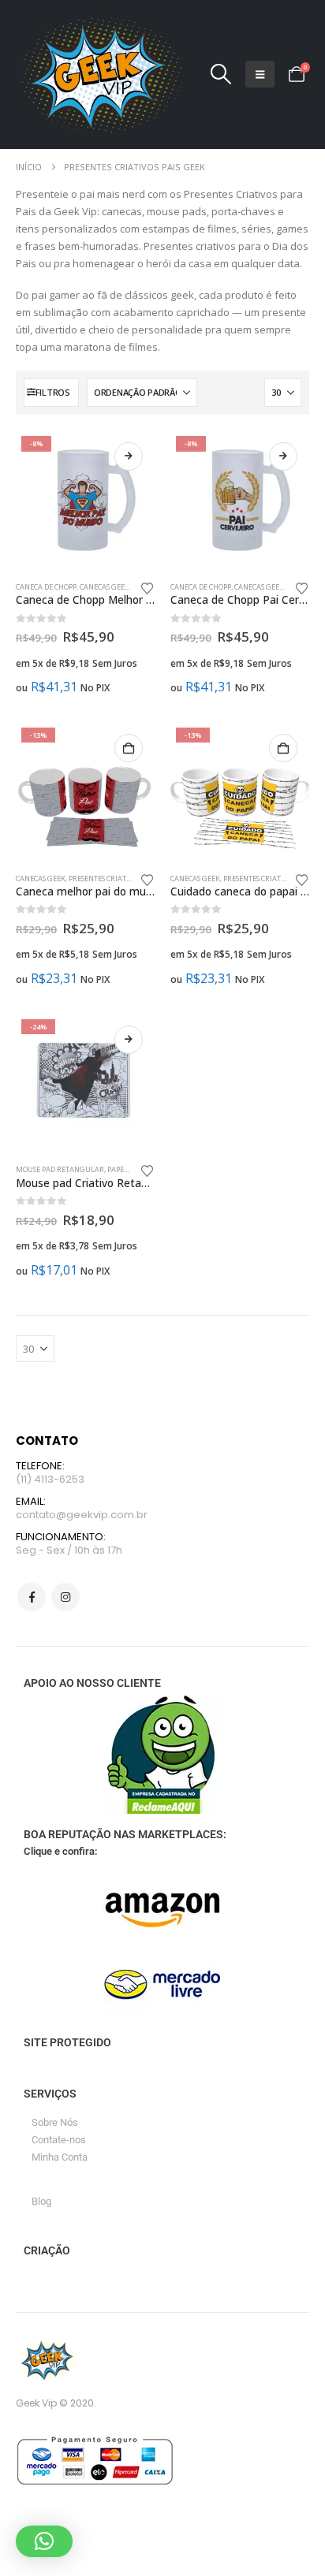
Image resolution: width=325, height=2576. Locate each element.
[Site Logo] (99, 74)
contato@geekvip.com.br (82, 1515)
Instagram (65, 1597)
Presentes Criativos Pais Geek (123, 879)
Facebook (32, 1597)
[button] (220, 74)
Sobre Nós (55, 2122)
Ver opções (129, 456)
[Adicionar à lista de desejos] (148, 587)
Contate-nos (59, 2140)
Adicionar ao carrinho (129, 748)
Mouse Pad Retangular (60, 1169)
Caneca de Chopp (46, 587)
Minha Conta (60, 2157)
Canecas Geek (105, 587)
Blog (41, 2201)
